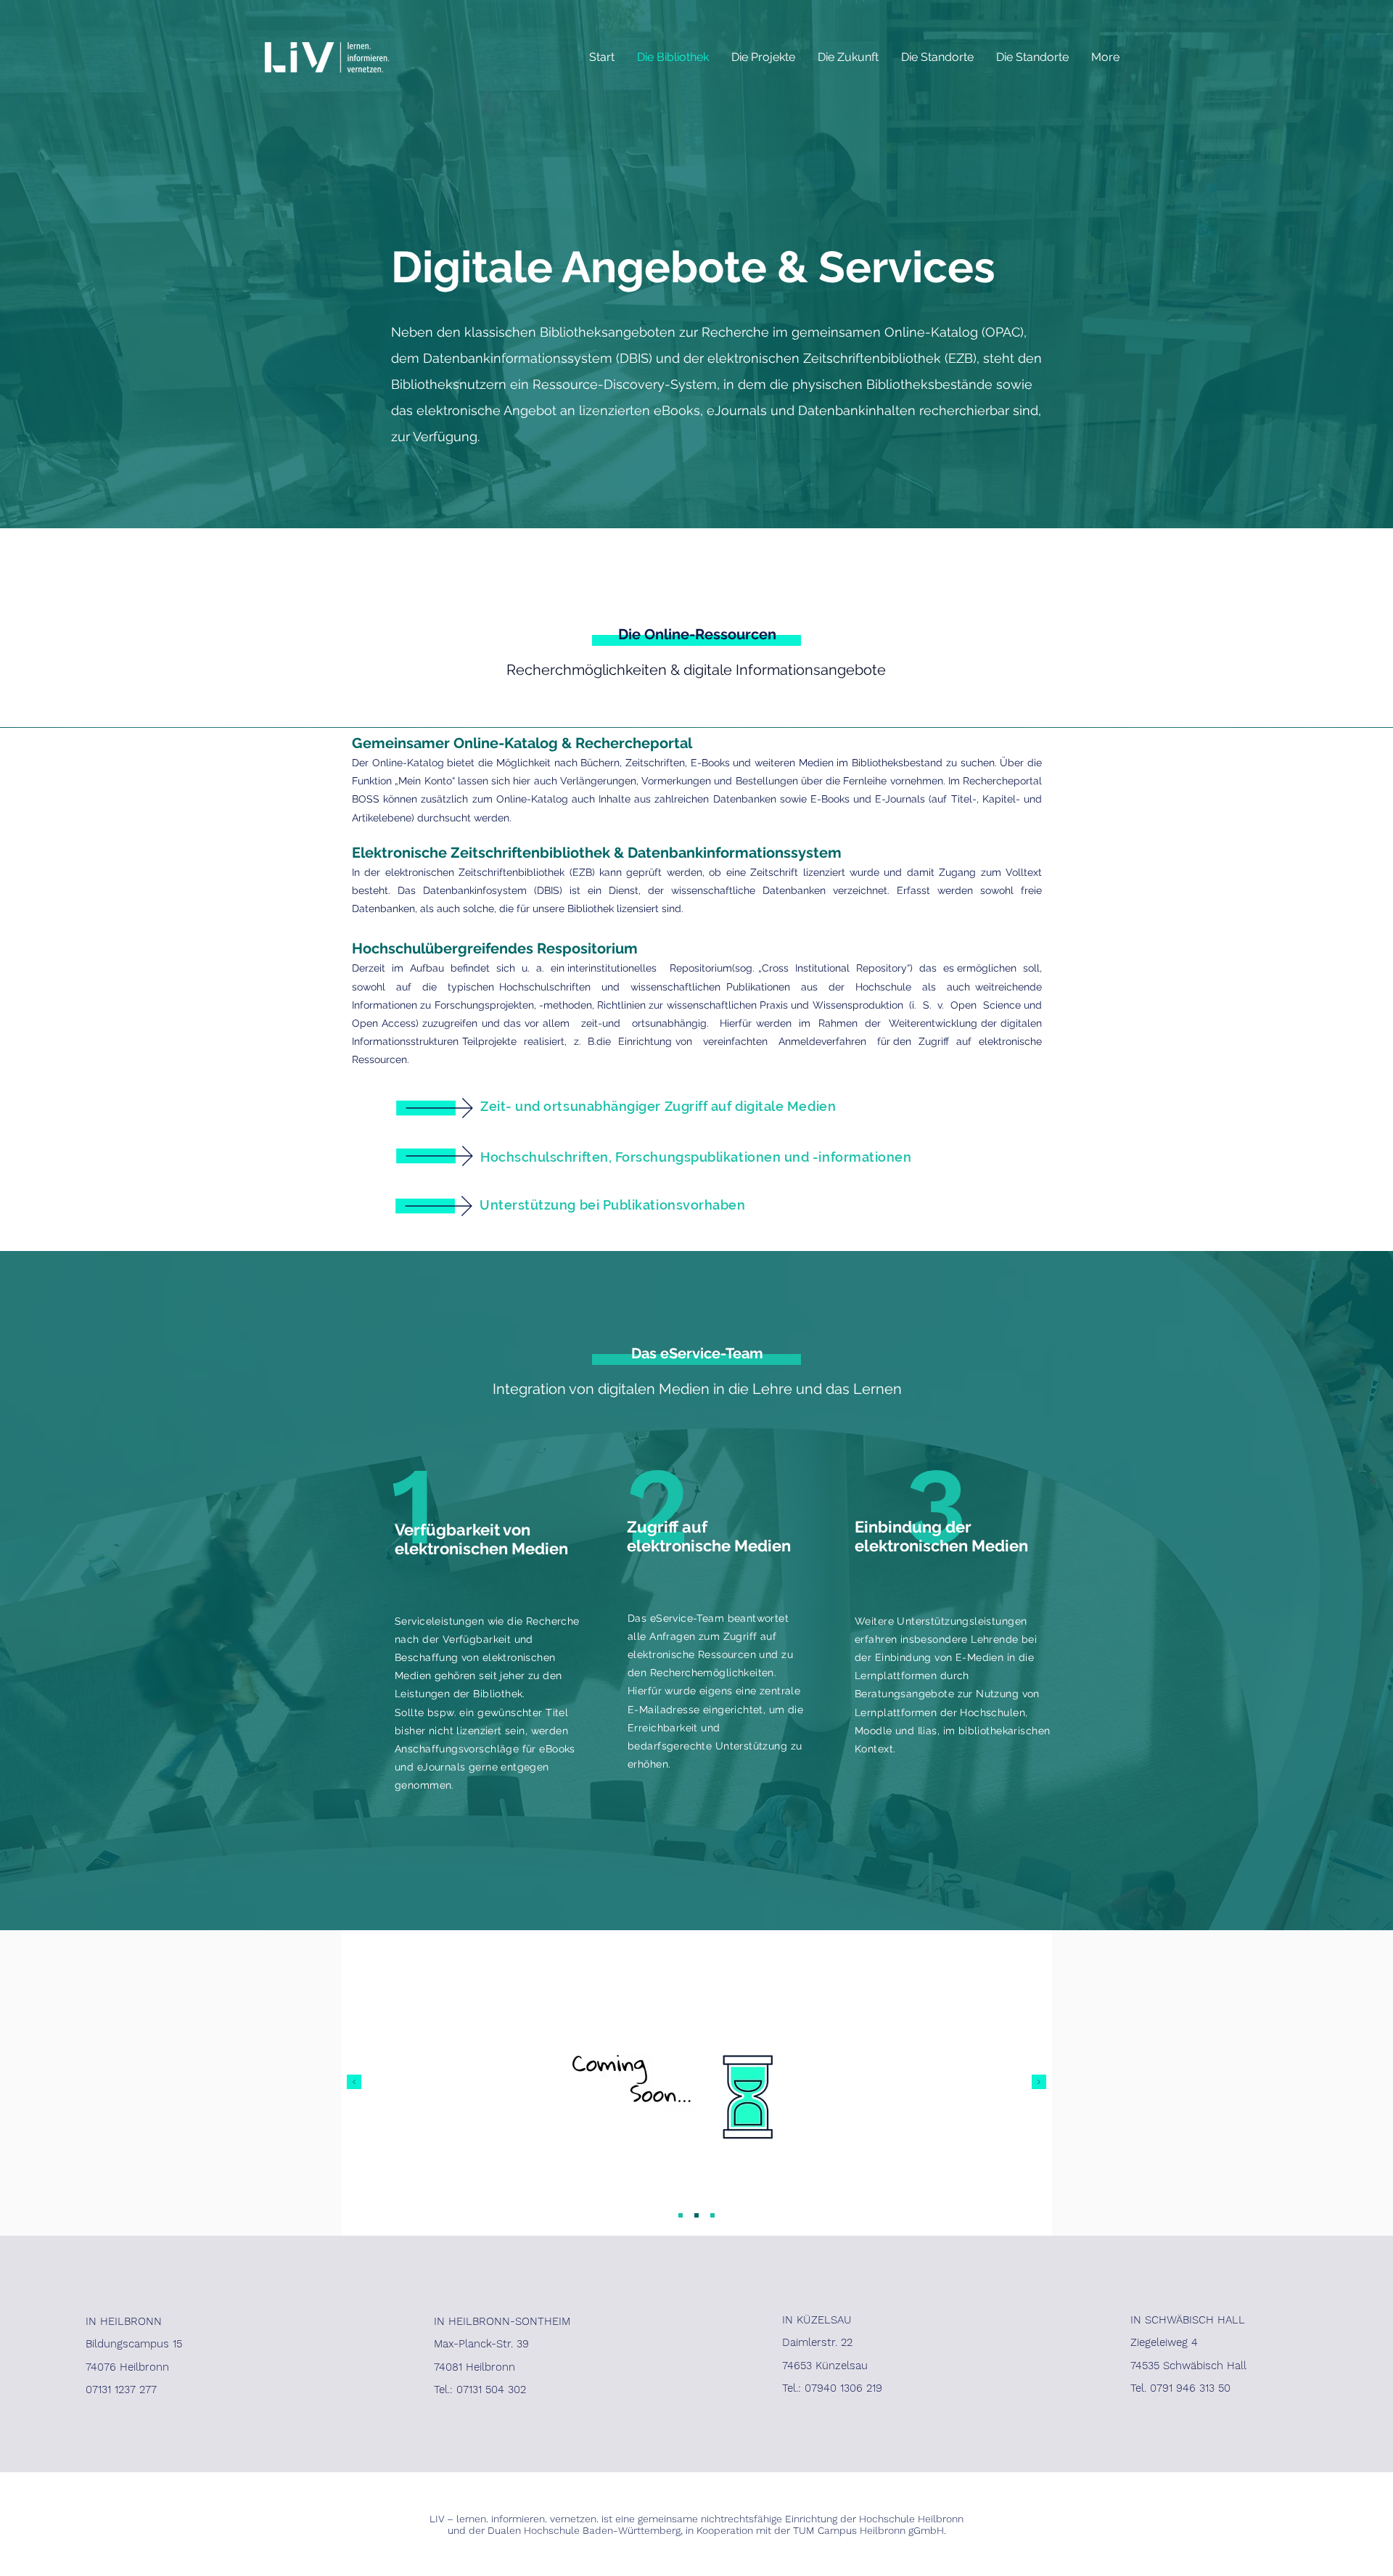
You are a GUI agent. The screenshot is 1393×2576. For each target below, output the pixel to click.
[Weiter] (1039, 2083)
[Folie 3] (712, 2215)
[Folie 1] (681, 2215)
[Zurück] (354, 2083)
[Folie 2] (696, 2215)
